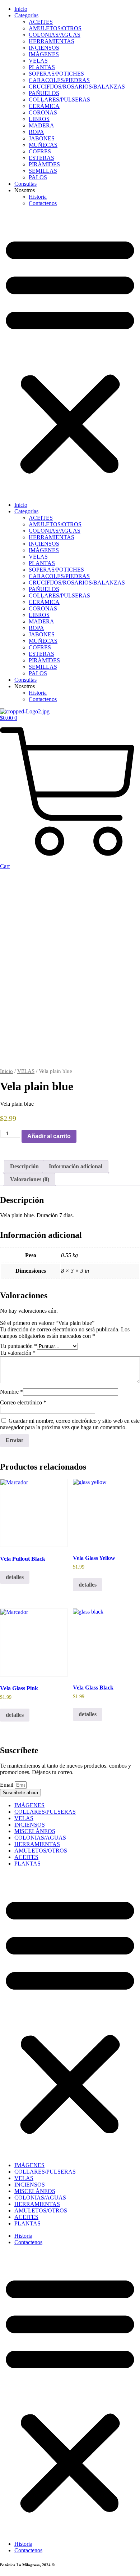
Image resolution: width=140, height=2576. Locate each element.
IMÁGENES (44, 54)
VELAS (38, 61)
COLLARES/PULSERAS (59, 100)
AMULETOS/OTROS (55, 28)
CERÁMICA (44, 106)
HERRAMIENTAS (52, 41)
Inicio (21, 9)
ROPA (36, 132)
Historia (38, 197)
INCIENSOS (44, 48)
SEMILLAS (43, 171)
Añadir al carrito (49, 1136)
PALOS (38, 177)
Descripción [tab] (24, 1166)
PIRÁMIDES (44, 164)
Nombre (11, 1392)
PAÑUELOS (44, 93)
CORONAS (43, 112)
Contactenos (43, 203)
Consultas (25, 184)
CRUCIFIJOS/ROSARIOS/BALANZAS (77, 87)
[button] (70, 354)
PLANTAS (42, 67)
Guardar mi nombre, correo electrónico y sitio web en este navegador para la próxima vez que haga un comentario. (70, 1424)
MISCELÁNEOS (35, 1831)
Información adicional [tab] (76, 1166)
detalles (15, 1577)
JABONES (42, 138)
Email (7, 1785)
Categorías (26, 15)
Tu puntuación (18, 1346)
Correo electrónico (23, 1402)
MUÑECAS (43, 145)
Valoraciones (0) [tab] (30, 1179)
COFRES (40, 151)
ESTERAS (41, 158)
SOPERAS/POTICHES (56, 74)
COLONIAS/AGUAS (55, 35)
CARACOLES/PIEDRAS (59, 80)
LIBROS (39, 119)
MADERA (41, 125)
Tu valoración (18, 1353)
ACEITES (41, 22)
